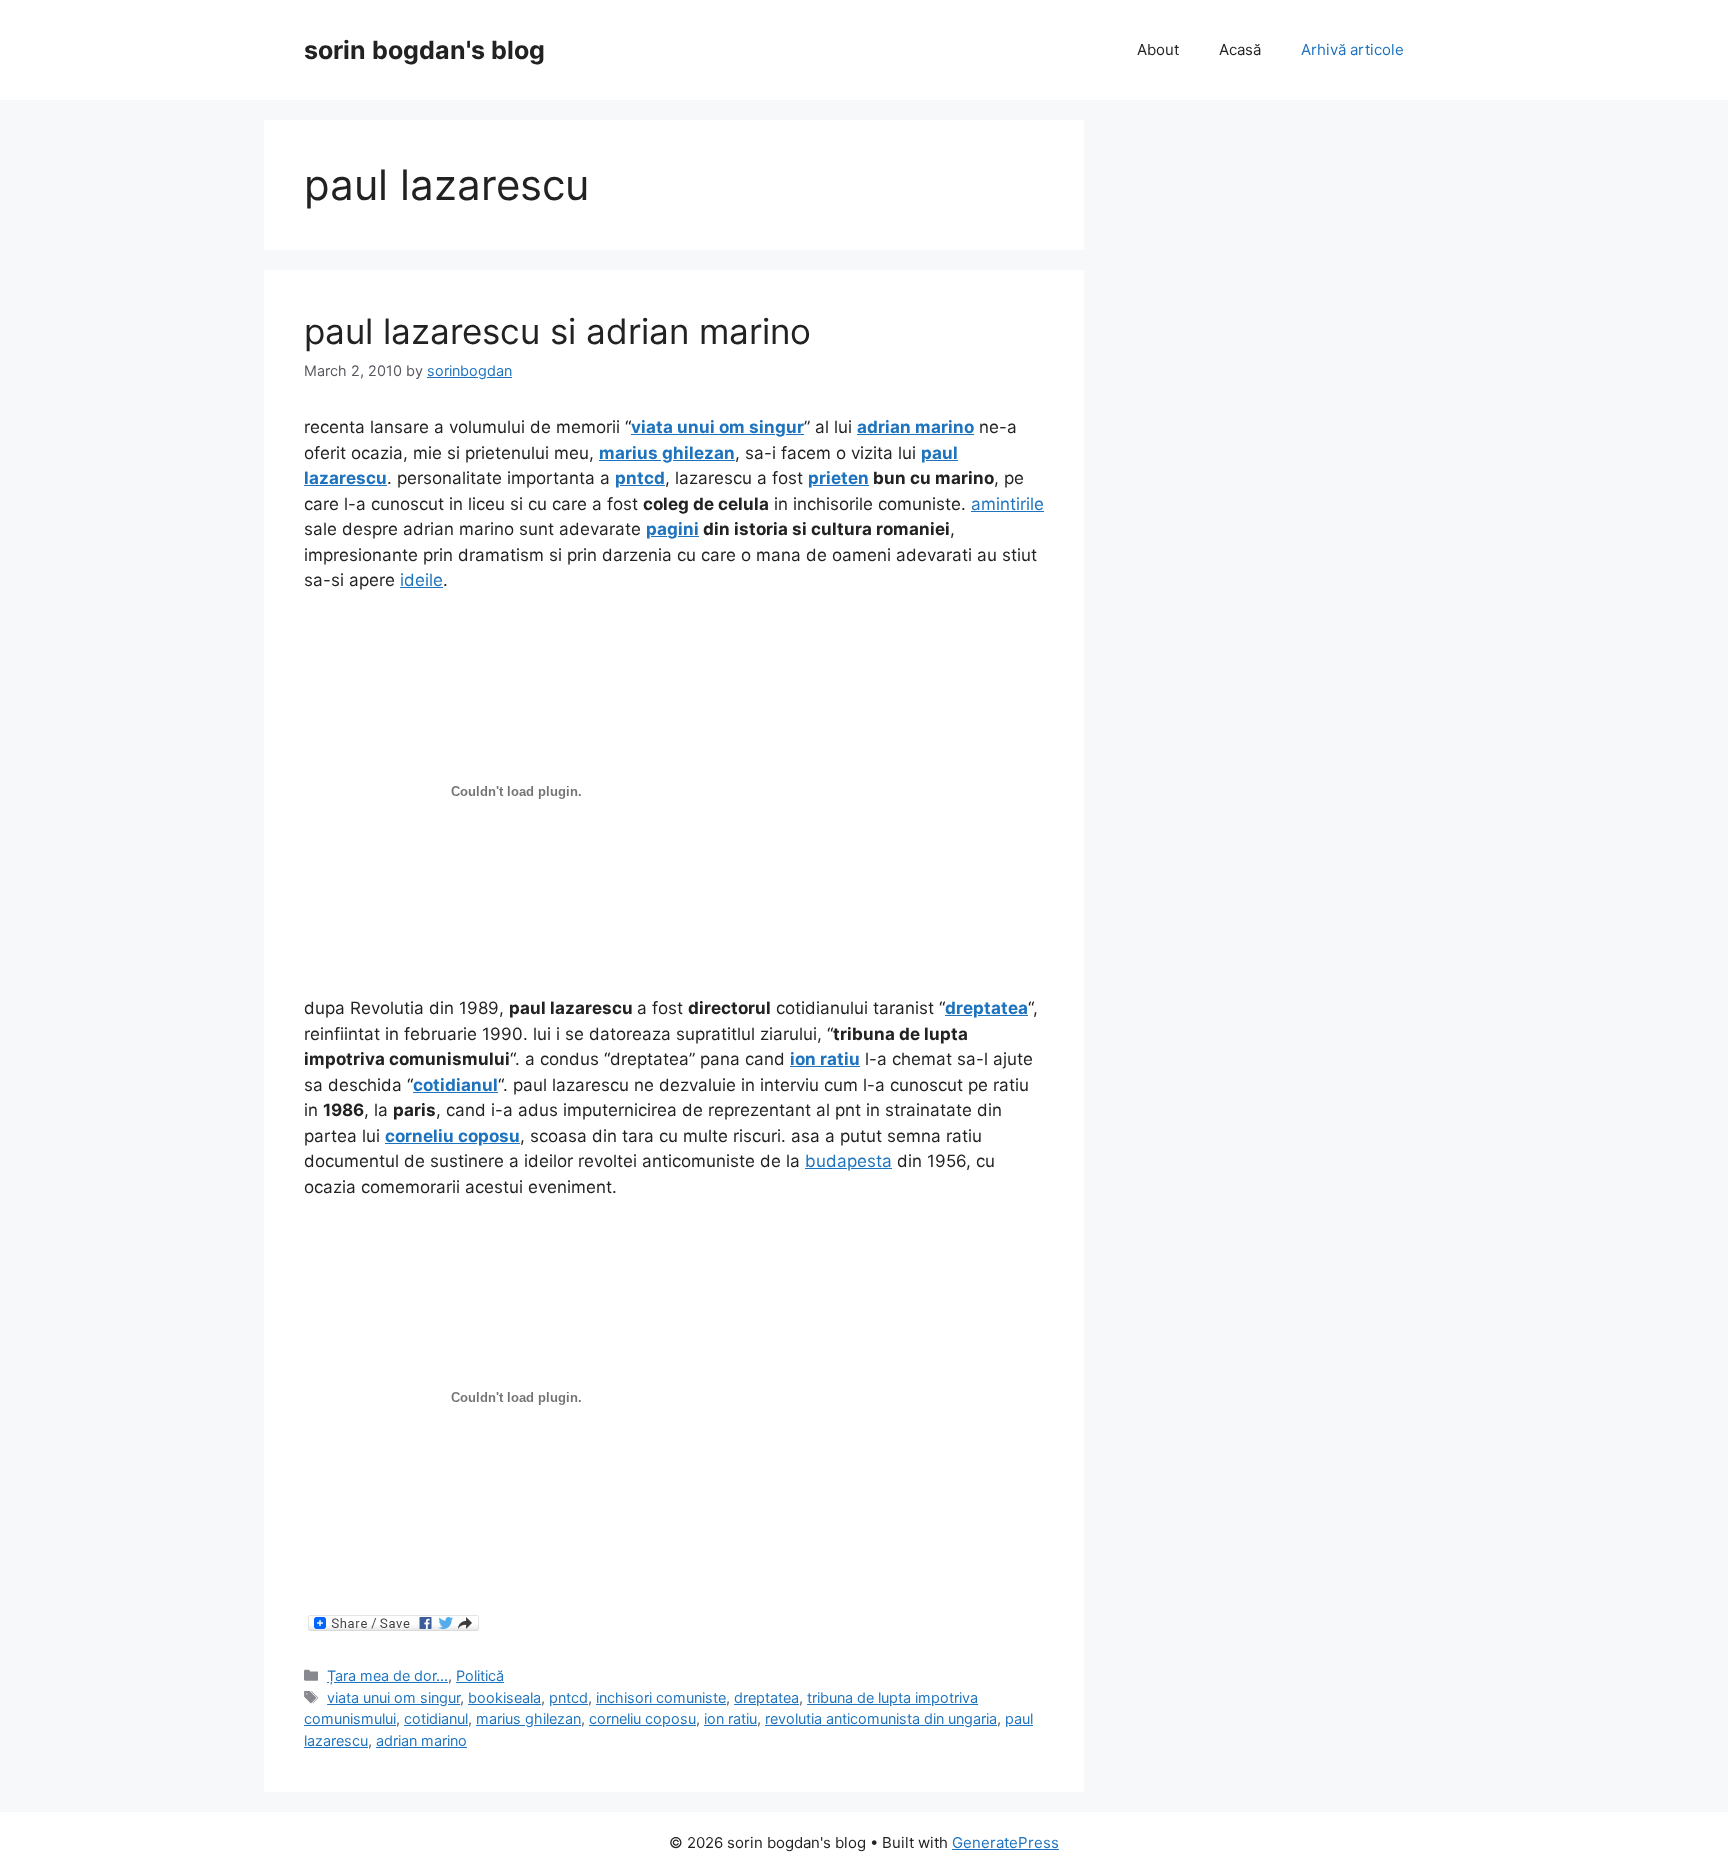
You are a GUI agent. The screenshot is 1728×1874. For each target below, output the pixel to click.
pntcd (568, 1697)
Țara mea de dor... (387, 1675)
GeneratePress (1005, 1842)
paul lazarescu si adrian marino (557, 331)
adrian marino (421, 1740)
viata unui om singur (393, 1697)
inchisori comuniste (661, 1697)
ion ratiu (730, 1718)
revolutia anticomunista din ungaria (881, 1718)
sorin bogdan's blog (424, 50)
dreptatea (766, 1697)
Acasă (1240, 49)
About (1158, 49)
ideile (421, 580)
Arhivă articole (1352, 49)
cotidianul (436, 1718)
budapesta (848, 1161)
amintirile (1007, 504)
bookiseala (504, 1697)
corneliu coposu (642, 1718)
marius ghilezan (528, 1718)
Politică (480, 1675)
